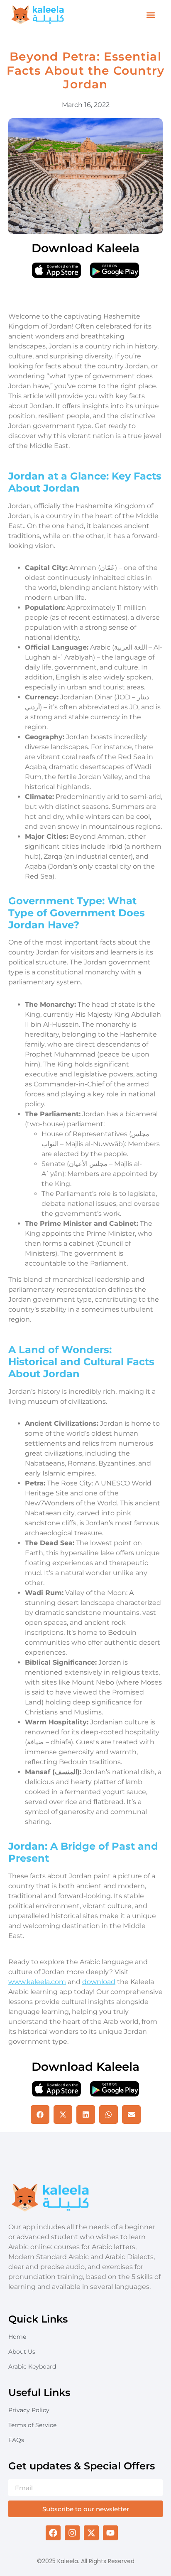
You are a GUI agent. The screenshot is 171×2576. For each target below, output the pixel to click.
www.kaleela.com (37, 1982)
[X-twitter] (91, 2533)
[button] (150, 15)
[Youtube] (110, 2533)
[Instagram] (72, 2533)
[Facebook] (53, 2533)
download (99, 1982)
